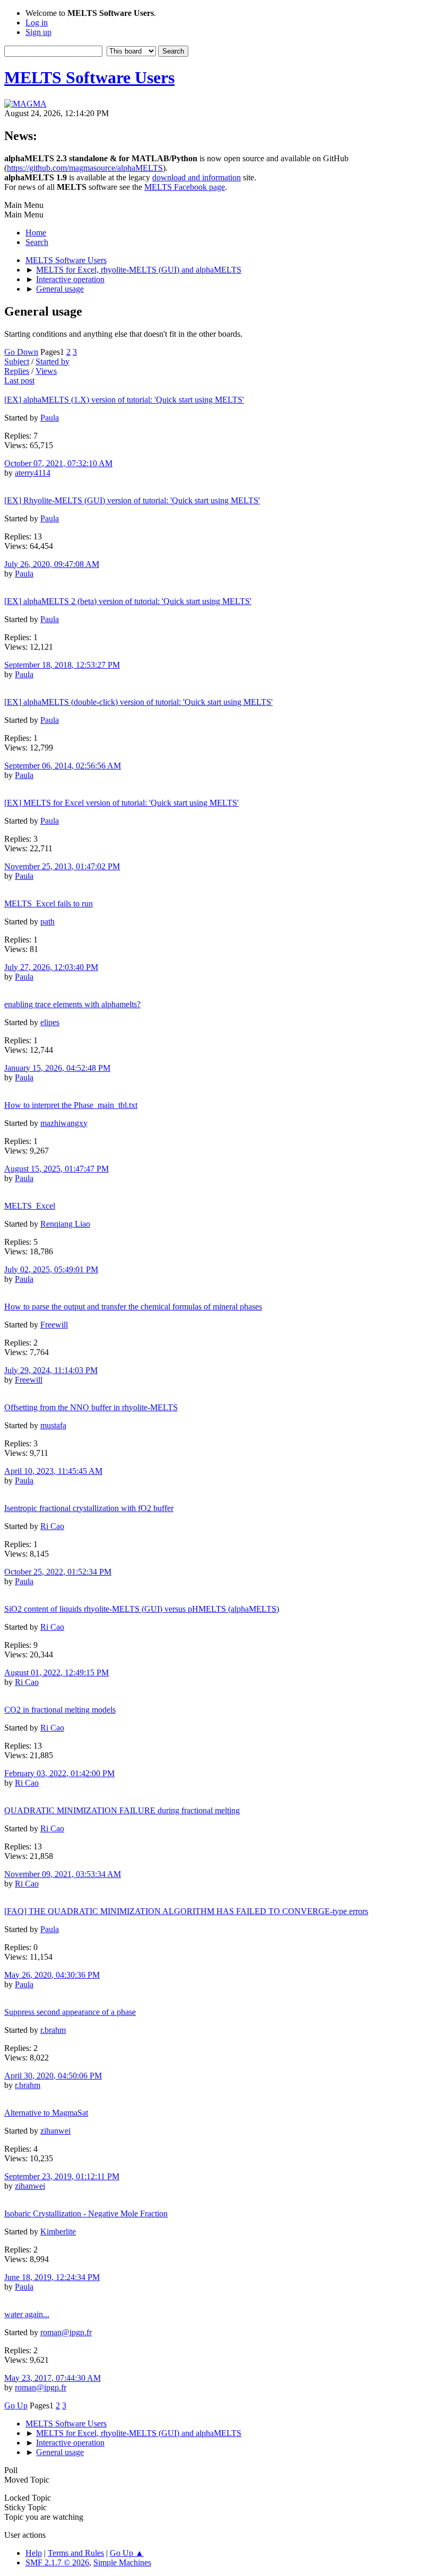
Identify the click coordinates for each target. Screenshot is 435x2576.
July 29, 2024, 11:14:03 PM (51, 1370)
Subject (17, 361)
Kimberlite (58, 2232)
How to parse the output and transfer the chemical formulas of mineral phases (133, 1307)
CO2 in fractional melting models (60, 1710)
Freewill (54, 1325)
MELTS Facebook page (185, 187)
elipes (50, 1022)
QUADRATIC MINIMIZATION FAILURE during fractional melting (122, 1810)
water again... (27, 2314)
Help (34, 2553)
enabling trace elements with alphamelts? (72, 1004)
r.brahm (53, 2030)
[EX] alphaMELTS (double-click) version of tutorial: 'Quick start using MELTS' (138, 702)
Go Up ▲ (127, 2553)
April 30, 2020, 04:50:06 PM (53, 2076)
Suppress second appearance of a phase (70, 2012)
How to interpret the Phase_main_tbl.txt (71, 1105)
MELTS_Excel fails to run (49, 903)
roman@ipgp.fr (66, 2332)
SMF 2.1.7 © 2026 (57, 2562)
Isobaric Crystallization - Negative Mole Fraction (86, 2213)
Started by (53, 361)
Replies (17, 371)
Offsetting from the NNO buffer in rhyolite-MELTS (91, 1407)
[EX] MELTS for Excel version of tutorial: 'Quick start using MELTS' (121, 803)
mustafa (53, 1425)
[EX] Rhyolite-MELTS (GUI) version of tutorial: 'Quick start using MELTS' (132, 500)
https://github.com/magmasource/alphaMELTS (85, 168)
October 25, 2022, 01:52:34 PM (58, 1572)
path (47, 922)
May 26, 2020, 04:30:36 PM (52, 1975)
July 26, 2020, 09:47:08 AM (52, 564)
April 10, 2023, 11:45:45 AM (53, 1471)
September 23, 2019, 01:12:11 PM (62, 2176)
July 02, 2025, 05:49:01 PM (51, 1269)
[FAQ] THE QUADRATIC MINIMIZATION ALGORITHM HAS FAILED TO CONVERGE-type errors (186, 1911)
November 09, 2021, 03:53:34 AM (63, 1874)
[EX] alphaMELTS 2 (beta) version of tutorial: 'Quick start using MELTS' (128, 601)
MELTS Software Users (89, 77)
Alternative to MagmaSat (46, 2113)
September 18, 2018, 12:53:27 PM (62, 665)
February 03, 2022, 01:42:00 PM (59, 1773)
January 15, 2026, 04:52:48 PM (57, 1068)
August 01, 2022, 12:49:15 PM (56, 1673)
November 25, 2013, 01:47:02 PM (62, 866)
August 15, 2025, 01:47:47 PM (56, 1169)
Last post (19, 381)
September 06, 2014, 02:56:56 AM (63, 766)
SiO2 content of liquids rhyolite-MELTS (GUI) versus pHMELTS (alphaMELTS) (142, 1609)
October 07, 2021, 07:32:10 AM (58, 463)
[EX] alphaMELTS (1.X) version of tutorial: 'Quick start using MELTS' (124, 400)
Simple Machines (122, 2562)
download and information (197, 177)
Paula (50, 418)
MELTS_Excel (30, 1206)
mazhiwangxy (64, 1123)
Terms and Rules (76, 2553)
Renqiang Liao (65, 1224)
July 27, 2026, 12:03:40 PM (51, 967)
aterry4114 (33, 473)
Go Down (21, 352)
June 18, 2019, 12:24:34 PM (52, 2277)
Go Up (16, 2405)
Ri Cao (52, 1526)
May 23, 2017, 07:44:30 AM (53, 2378)
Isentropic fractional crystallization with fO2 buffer (89, 1508)
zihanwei (55, 2131)
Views (46, 371)
